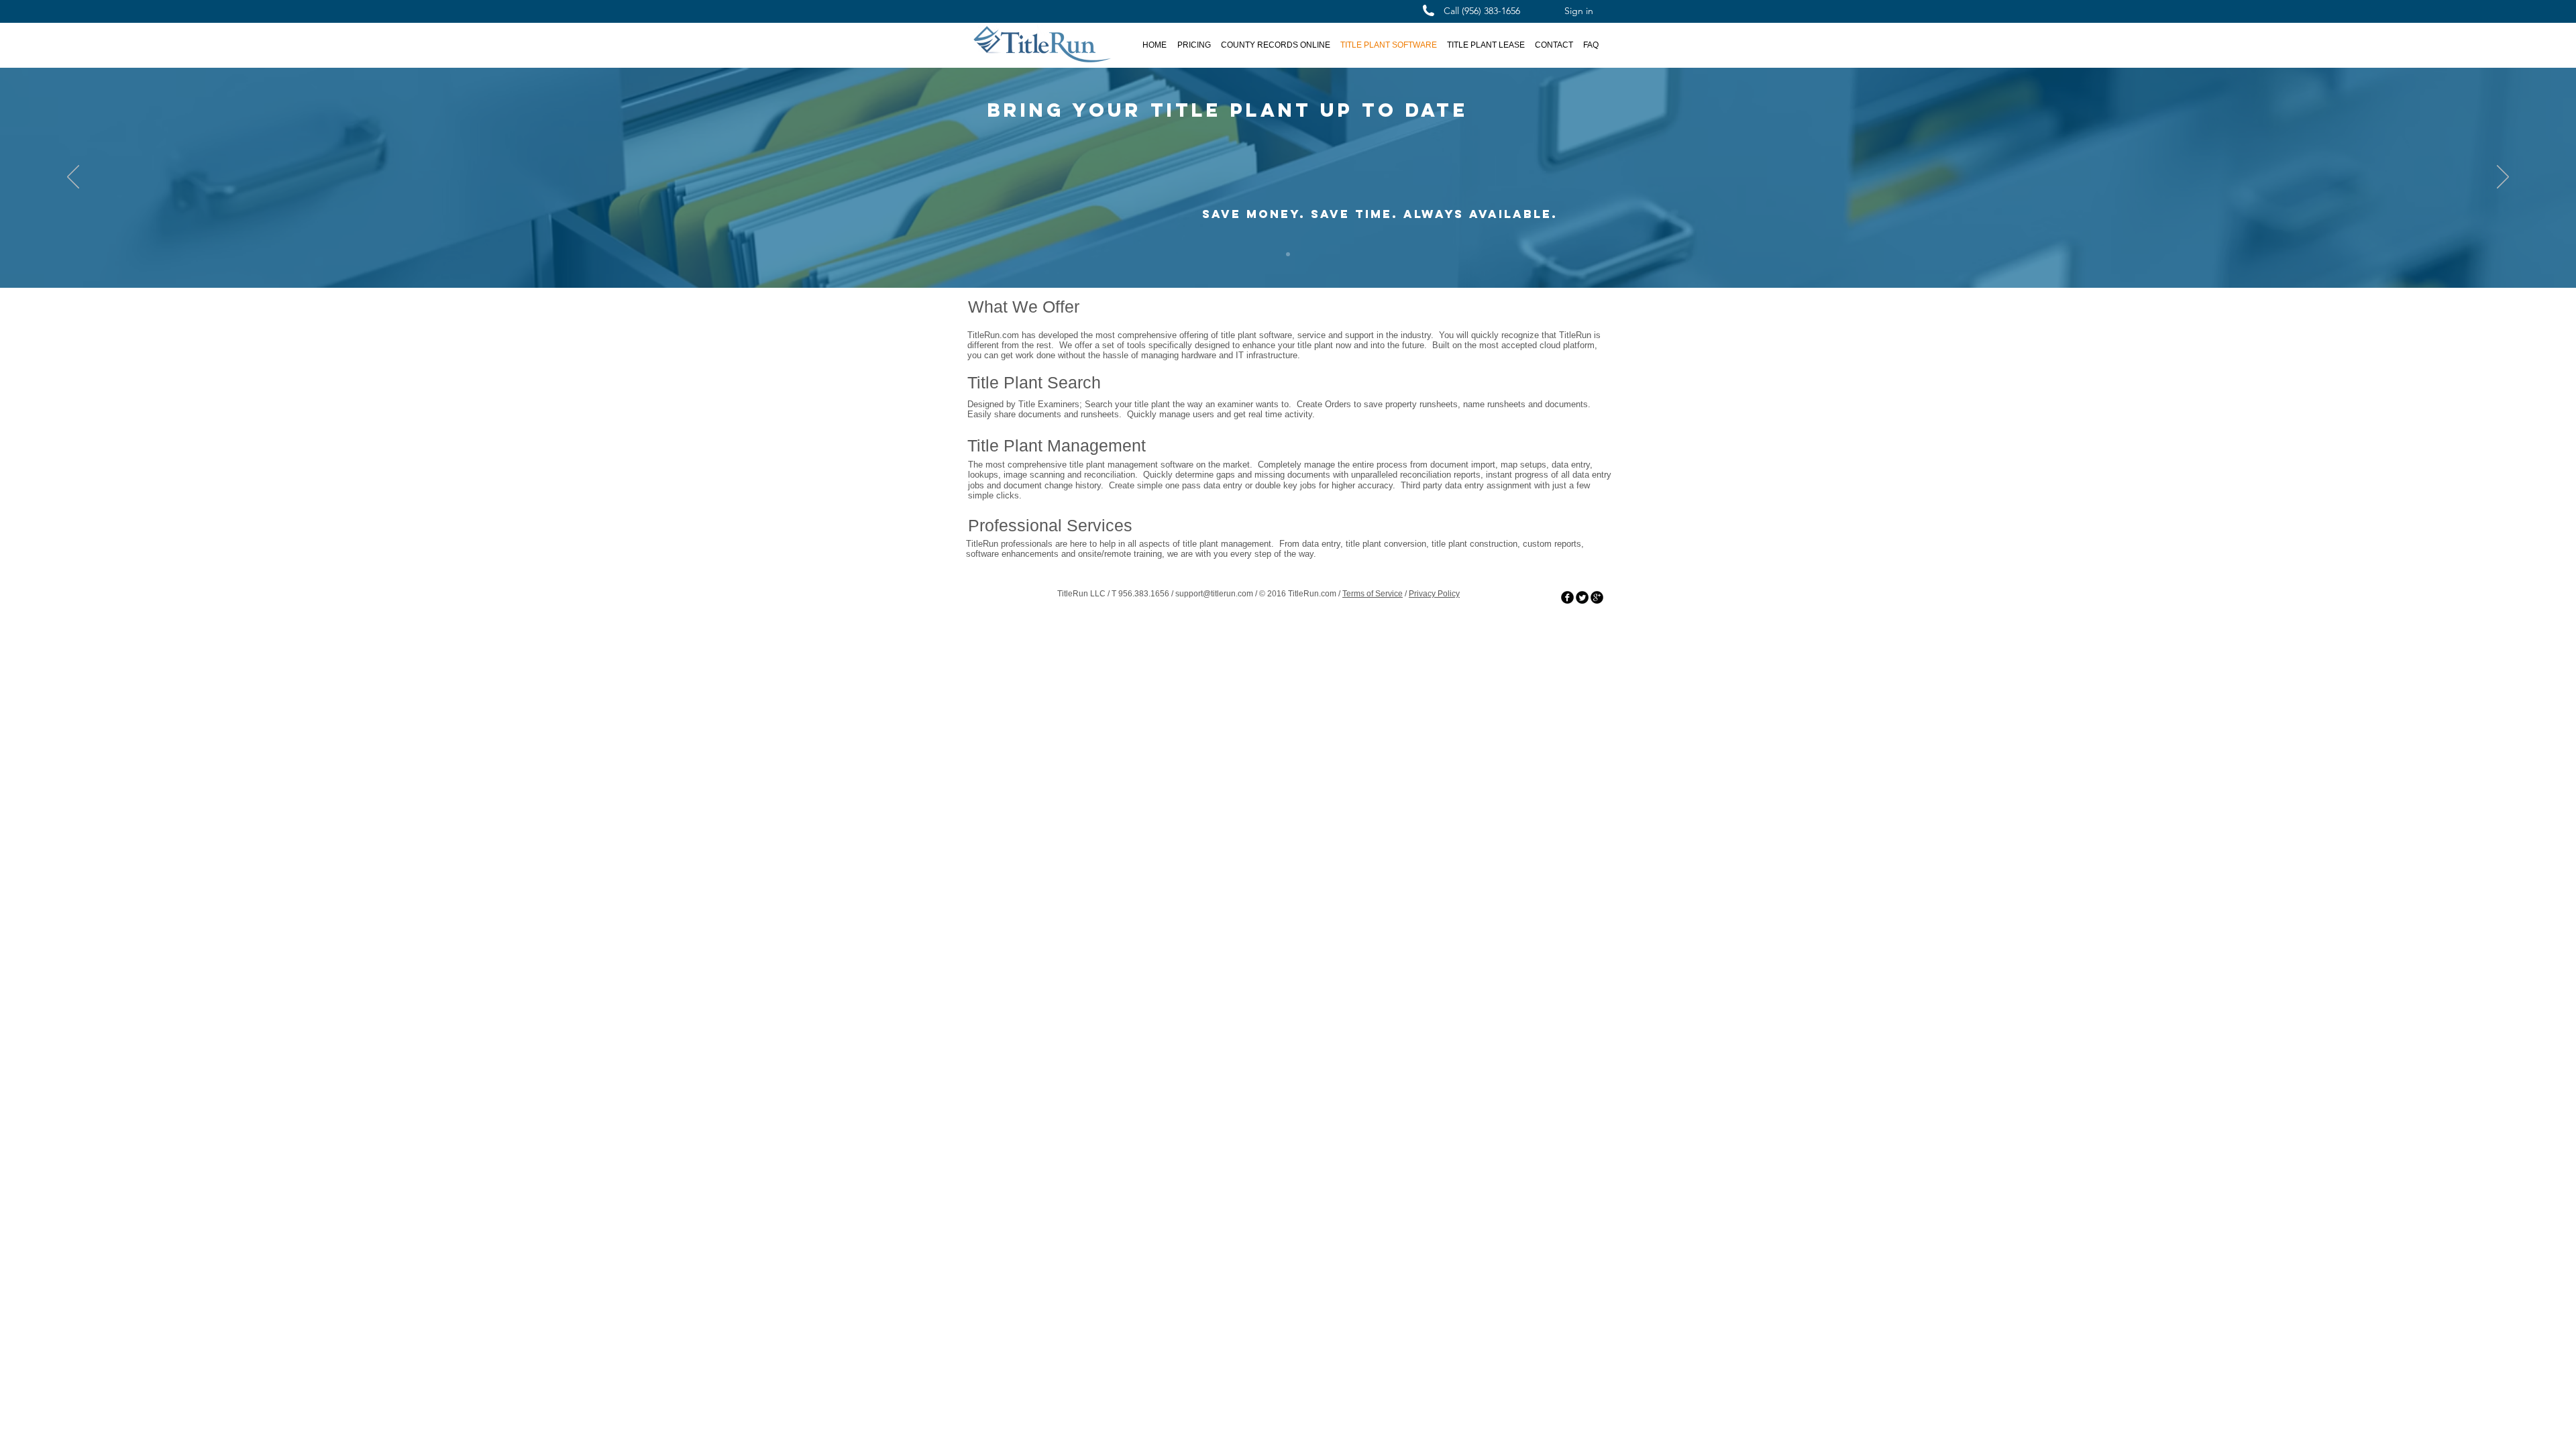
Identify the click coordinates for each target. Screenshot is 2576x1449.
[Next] (2503, 178)
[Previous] (73, 178)
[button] (1275, 45)
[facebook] (1567, 597)
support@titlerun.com (1214, 594)
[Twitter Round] (1582, 597)
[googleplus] (1597, 597)
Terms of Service (1373, 594)
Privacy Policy (1434, 594)
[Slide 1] (1288, 254)
